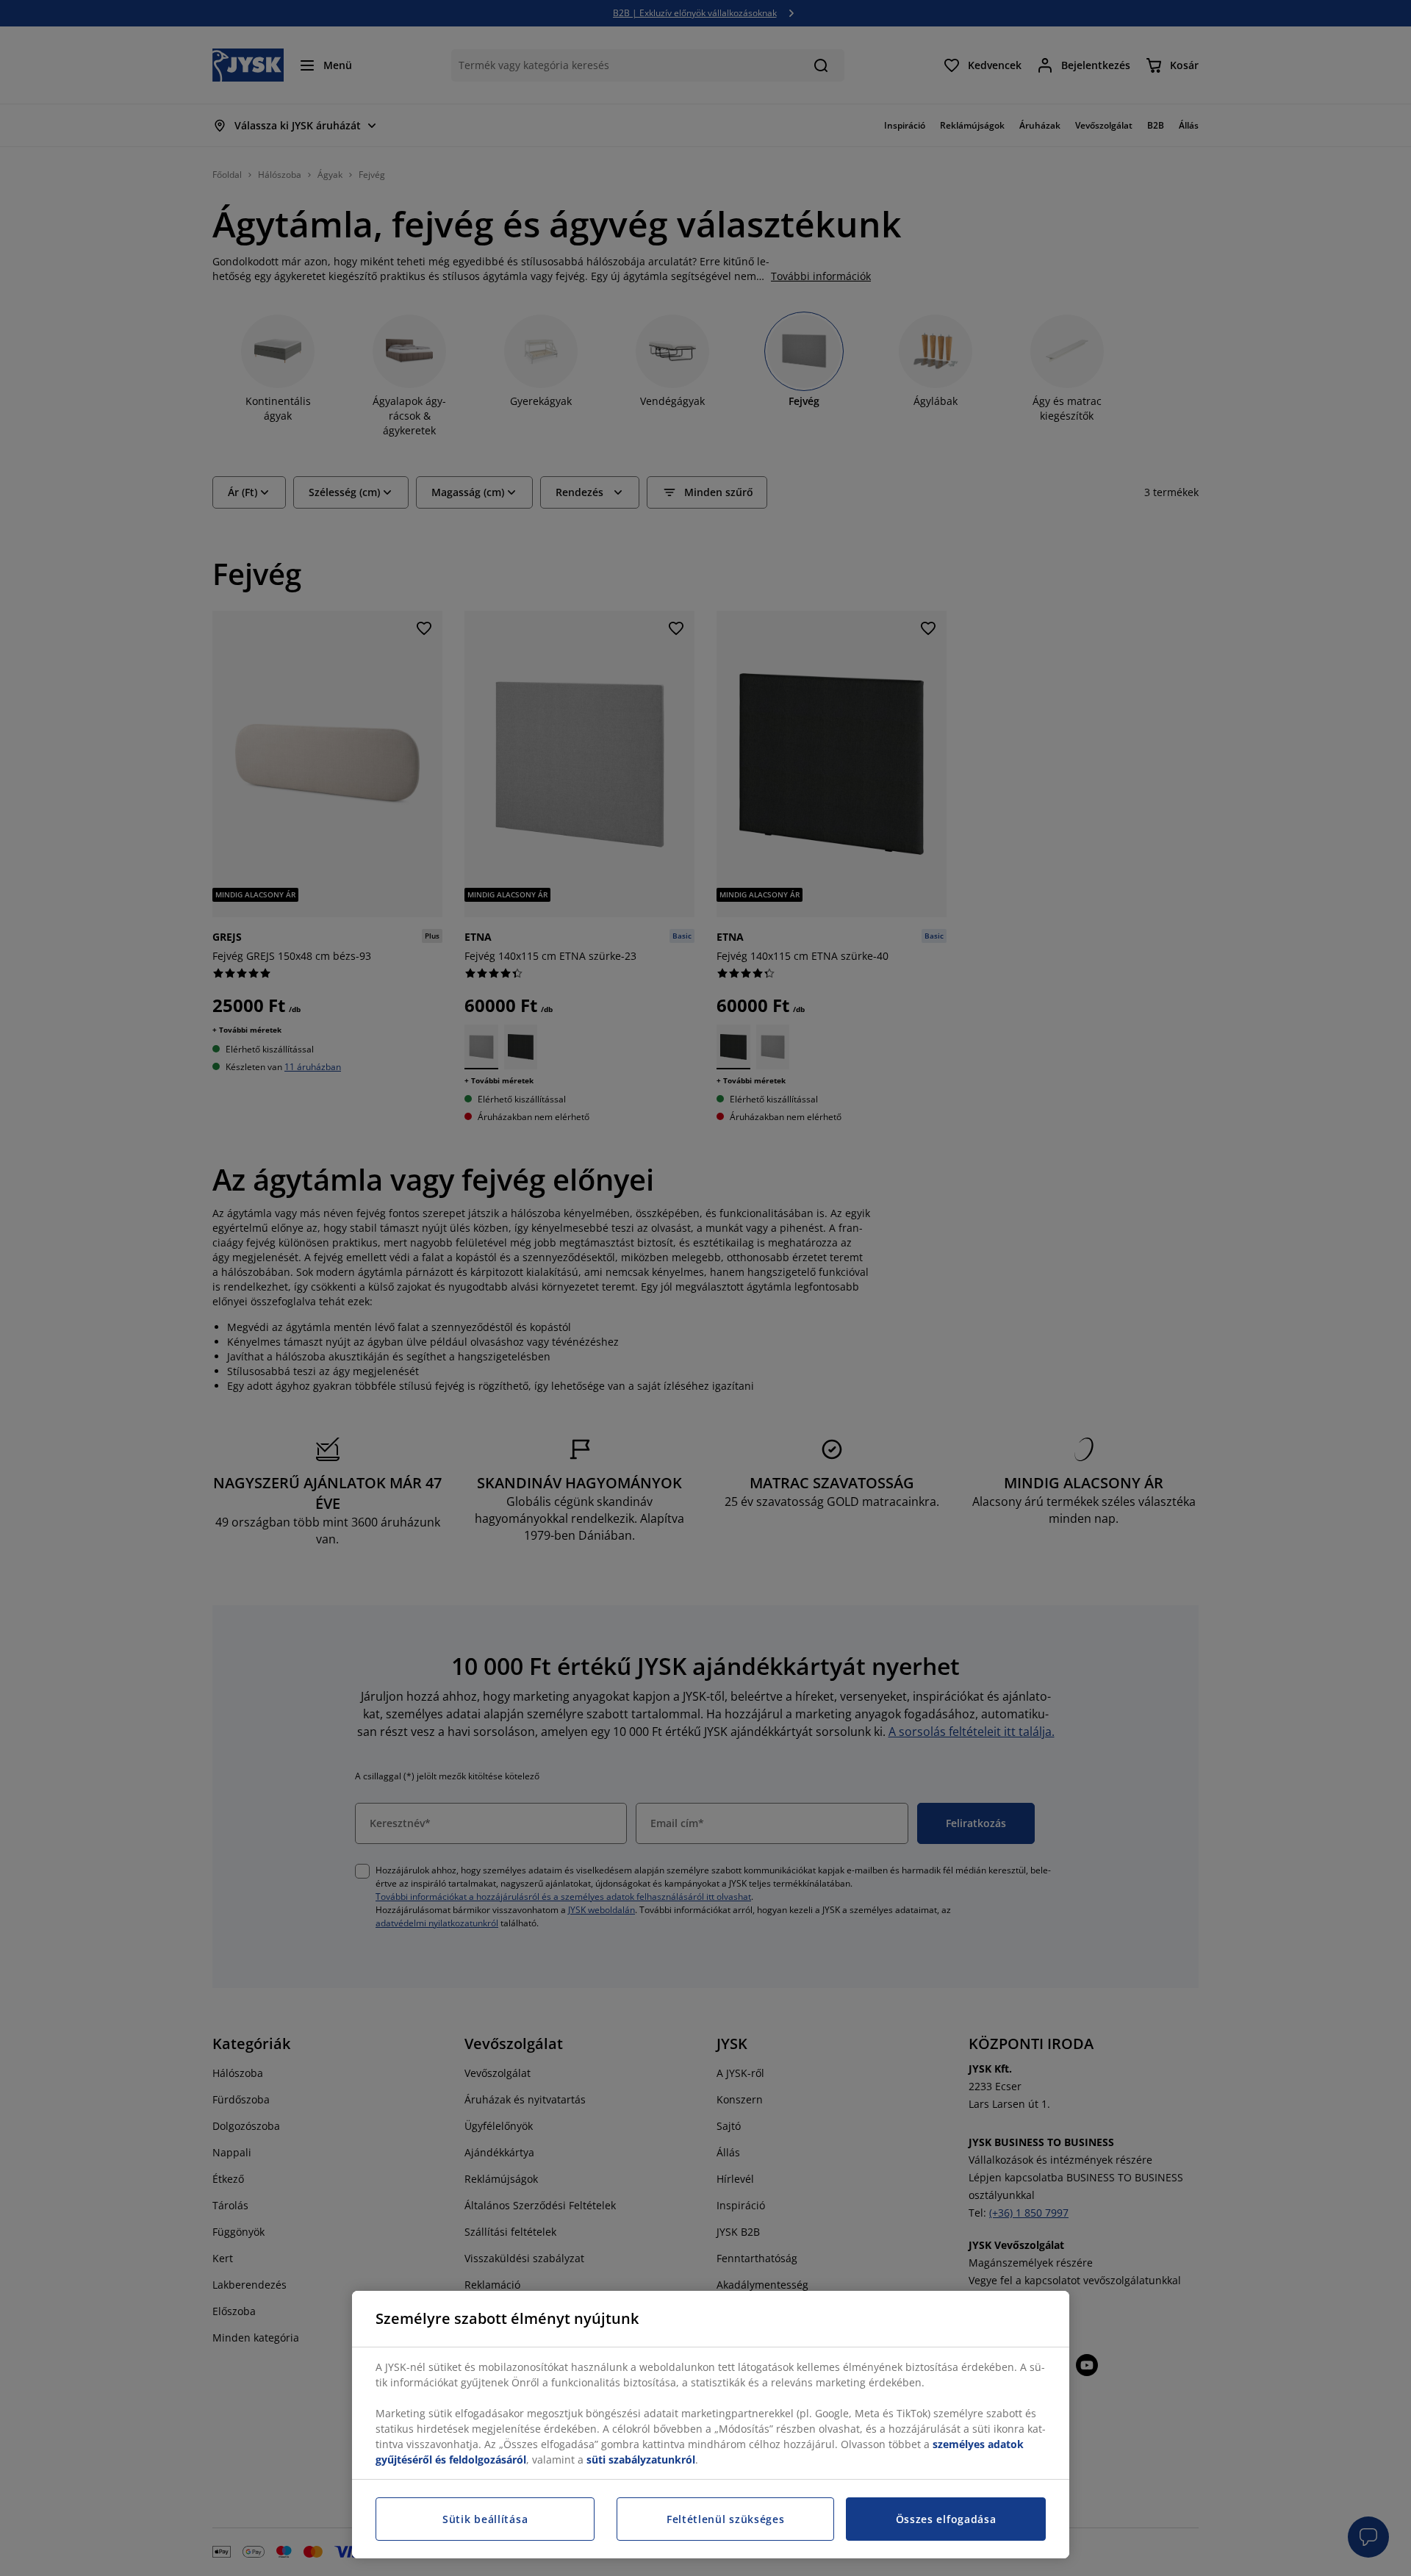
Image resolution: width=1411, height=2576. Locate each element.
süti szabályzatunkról (641, 2460)
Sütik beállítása (485, 2519)
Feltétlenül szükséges (726, 2519)
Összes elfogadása (946, 2519)
